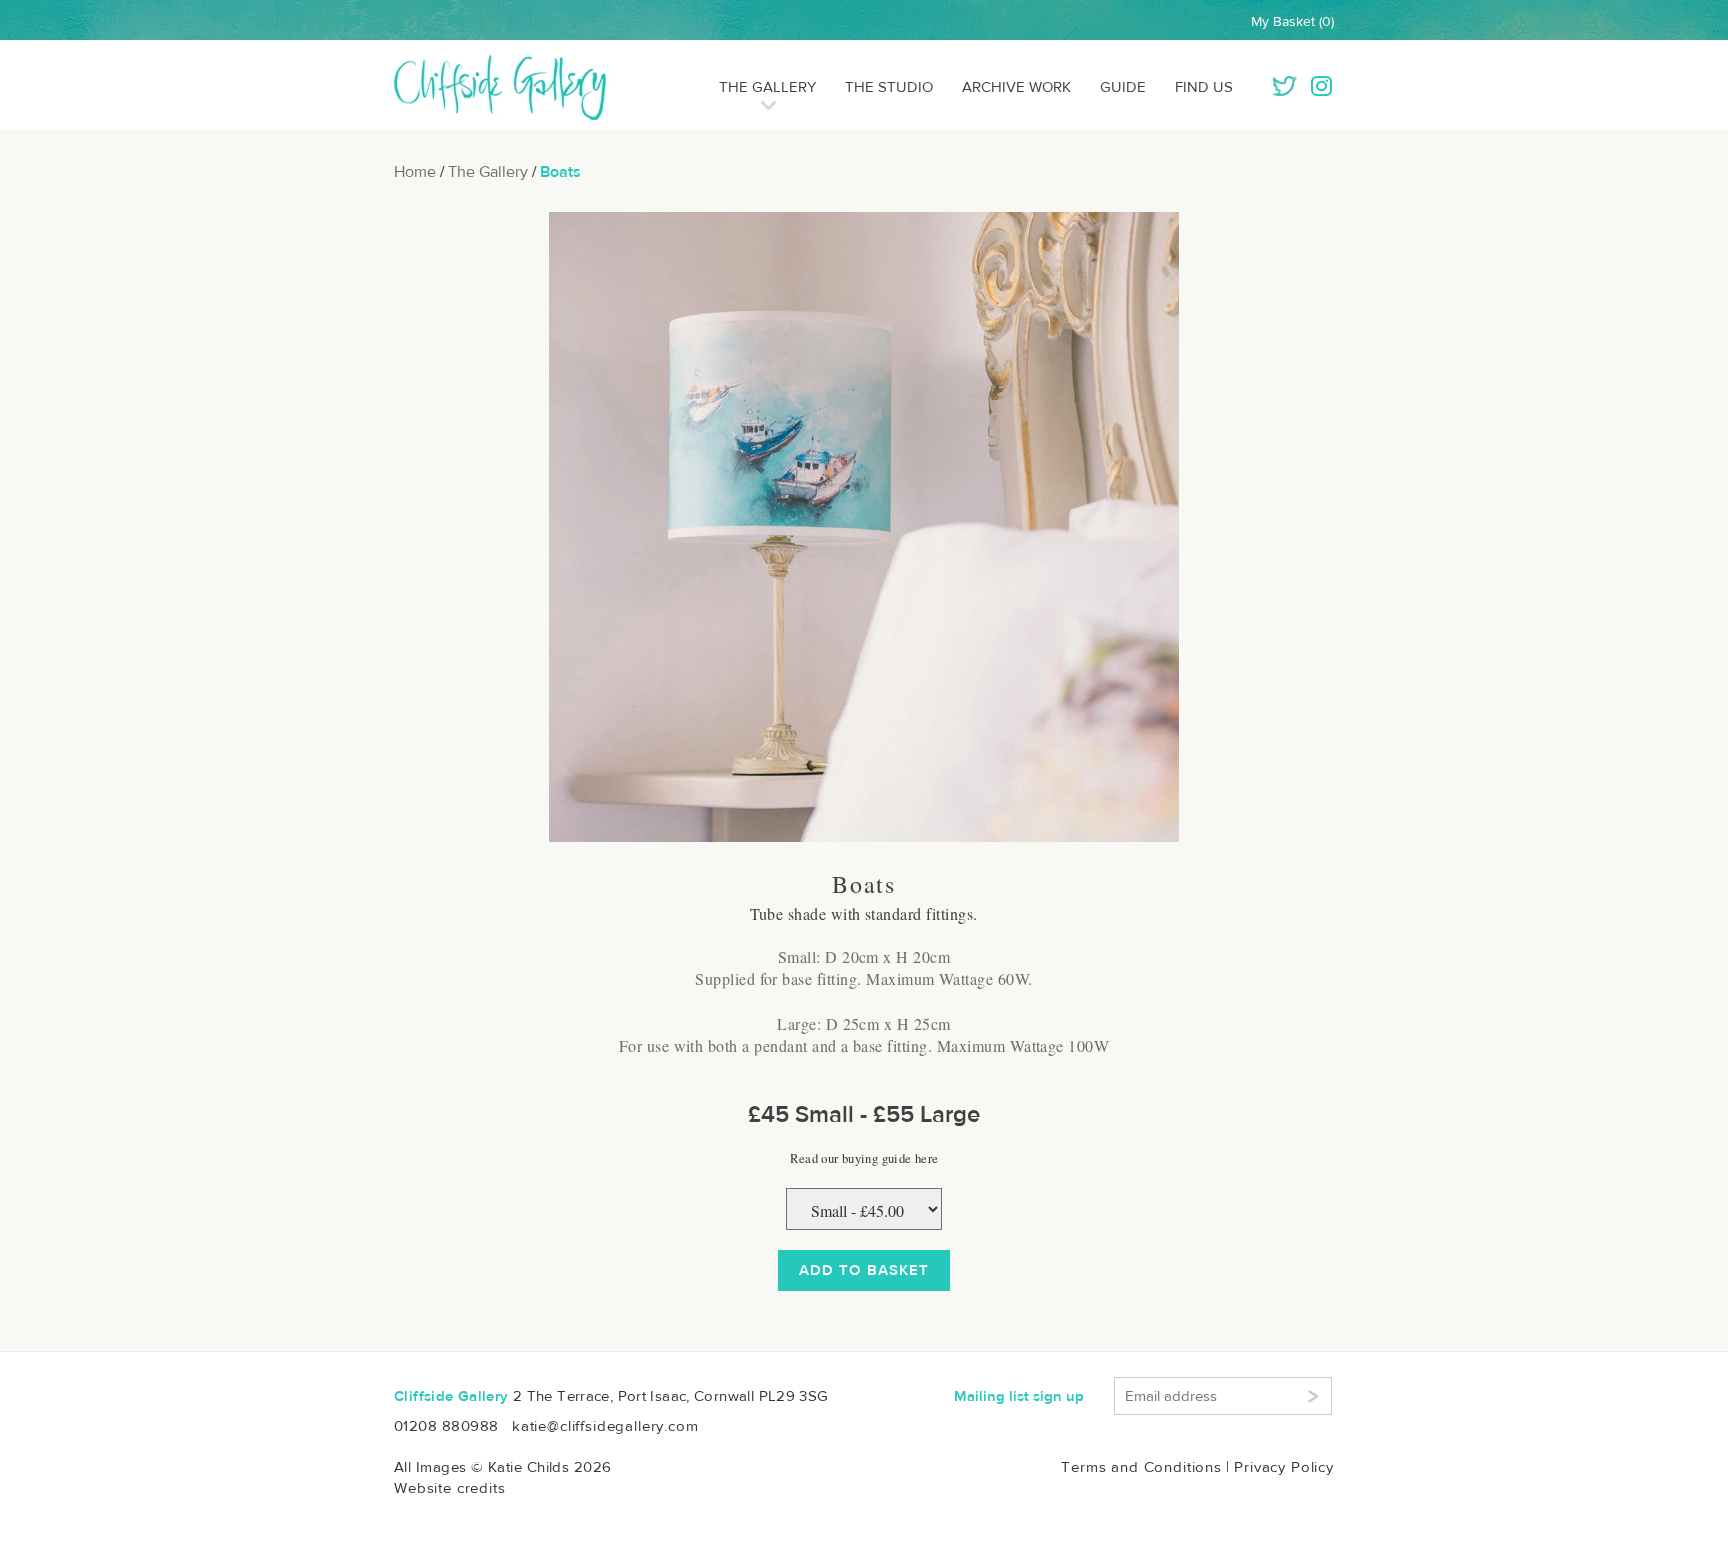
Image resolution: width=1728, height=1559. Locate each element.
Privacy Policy (1284, 1466)
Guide (1123, 86)
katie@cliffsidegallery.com (605, 1425)
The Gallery (767, 86)
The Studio (889, 86)
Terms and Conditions (1141, 1466)
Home (415, 171)
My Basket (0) (1292, 21)
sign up (1019, 1396)
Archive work (1016, 86)
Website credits (450, 1487)
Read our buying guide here (864, 1158)
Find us (1204, 86)
